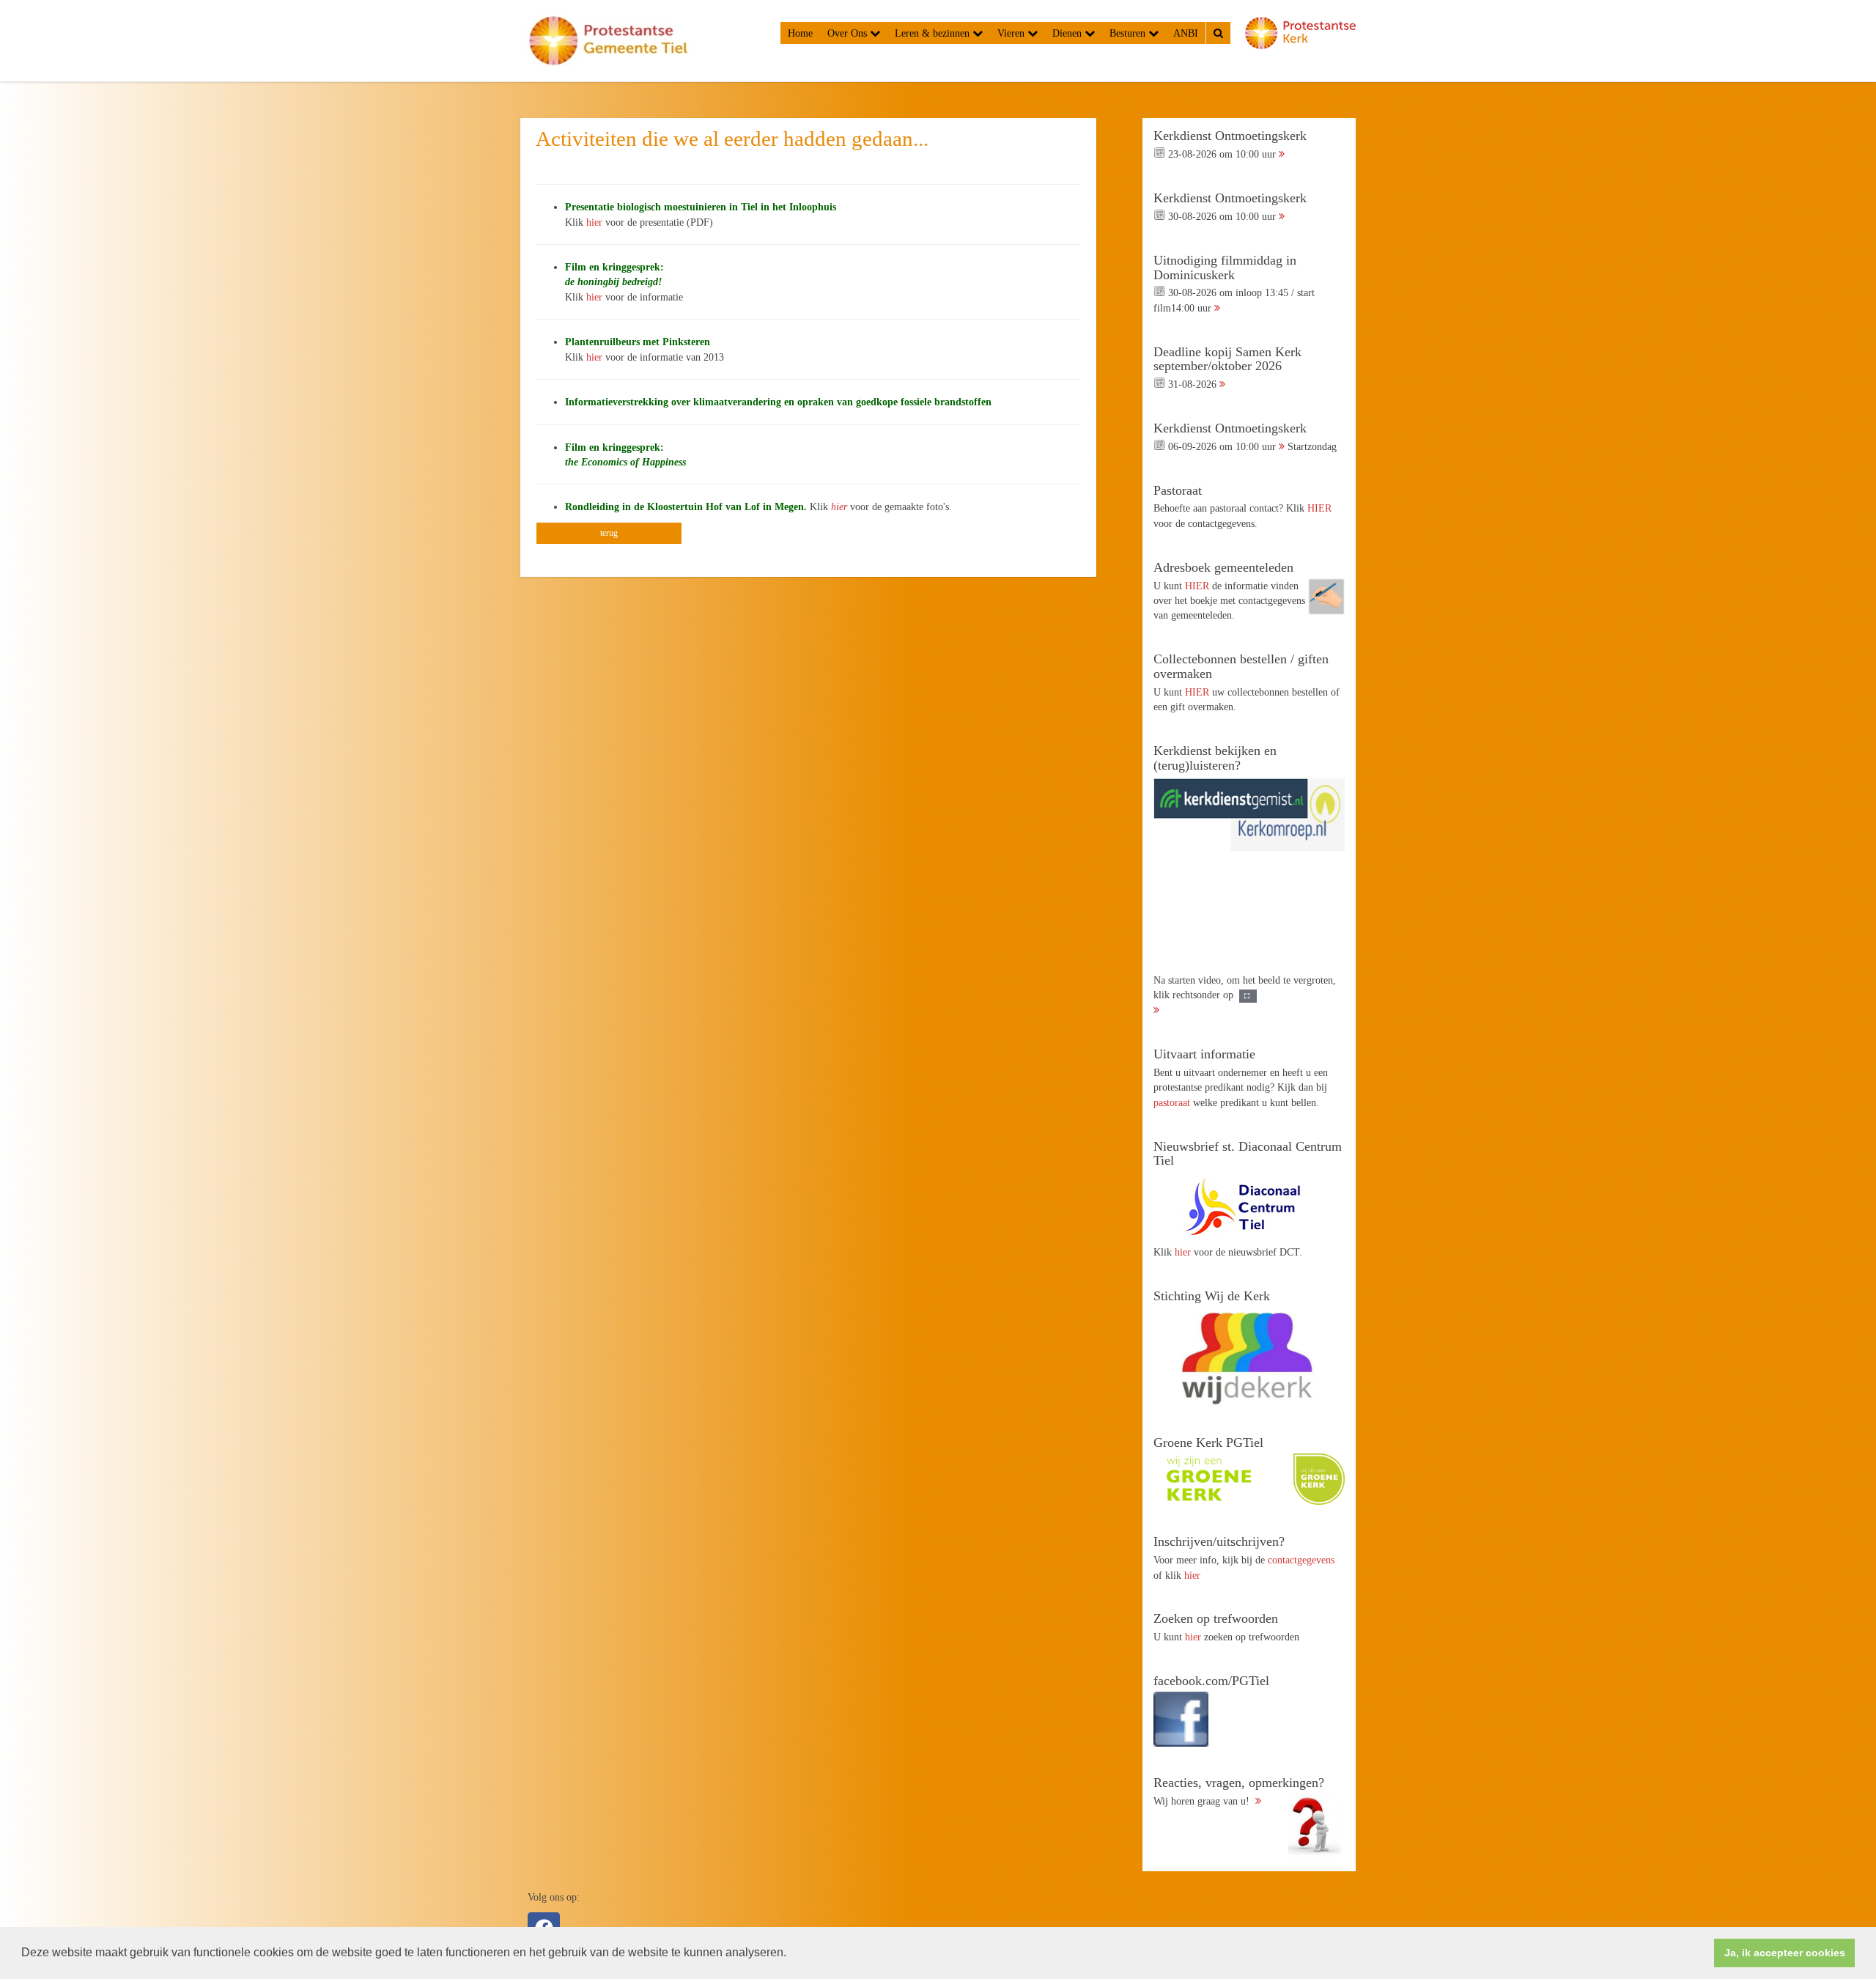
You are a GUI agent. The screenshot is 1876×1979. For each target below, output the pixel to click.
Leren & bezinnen (934, 33)
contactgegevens (1301, 1560)
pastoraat (1172, 1102)
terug (609, 533)
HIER (1319, 508)
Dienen (1068, 33)
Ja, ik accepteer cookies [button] (1785, 1953)
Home (800, 33)
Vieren (1012, 33)
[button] (791, 1954)
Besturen (1129, 33)
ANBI (1186, 33)
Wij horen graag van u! (1239, 1791)
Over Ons (849, 33)
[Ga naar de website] (1249, 1206)
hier (594, 222)
